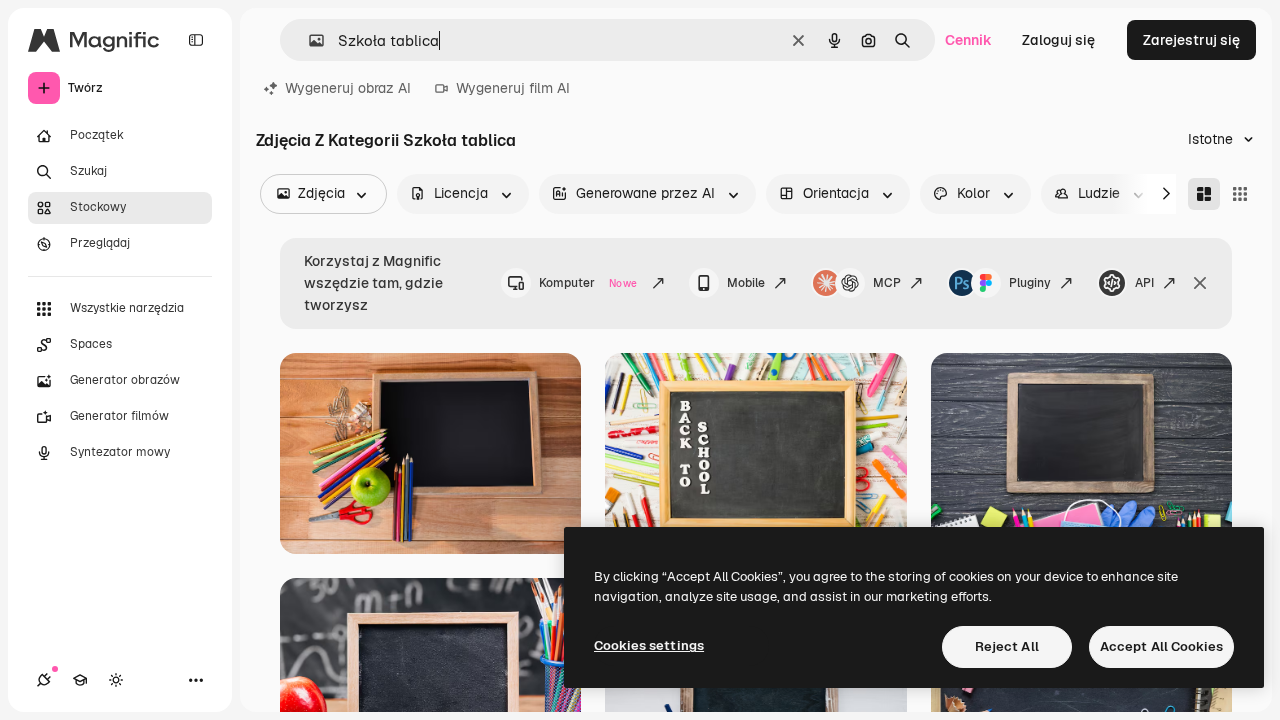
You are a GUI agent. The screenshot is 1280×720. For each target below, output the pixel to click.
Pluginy (1030, 283)
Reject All (1007, 646)
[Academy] (80, 680)
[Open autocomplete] (308, 40)
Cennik (968, 40)
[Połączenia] (44, 680)
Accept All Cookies (1161, 646)
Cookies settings (649, 645)
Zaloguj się (1058, 40)
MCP (887, 283)
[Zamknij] (1200, 283)
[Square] (1240, 194)
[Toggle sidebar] (196, 40)
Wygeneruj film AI (513, 88)
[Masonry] (1204, 194)
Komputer (588, 283)
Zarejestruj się (1191, 40)
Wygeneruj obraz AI (348, 88)
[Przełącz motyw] (116, 680)
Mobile (746, 283)
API (1144, 283)
